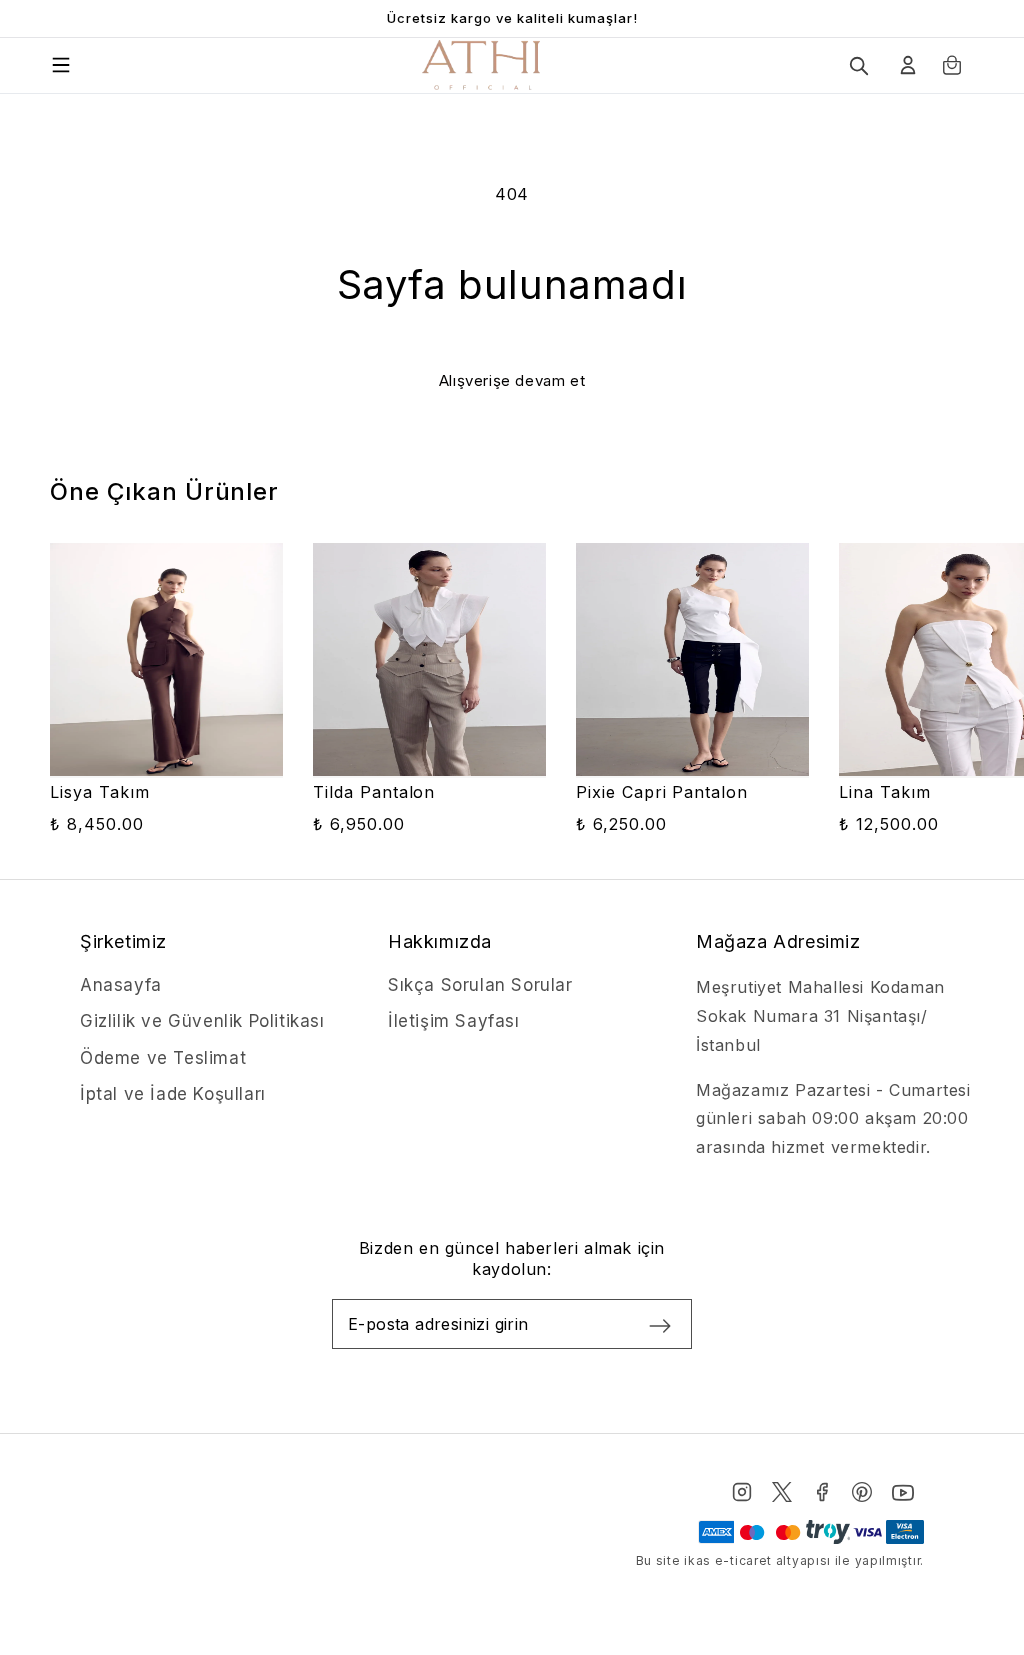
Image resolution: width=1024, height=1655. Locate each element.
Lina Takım (885, 792)
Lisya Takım (100, 792)
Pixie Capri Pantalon (662, 792)
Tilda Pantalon (374, 792)
